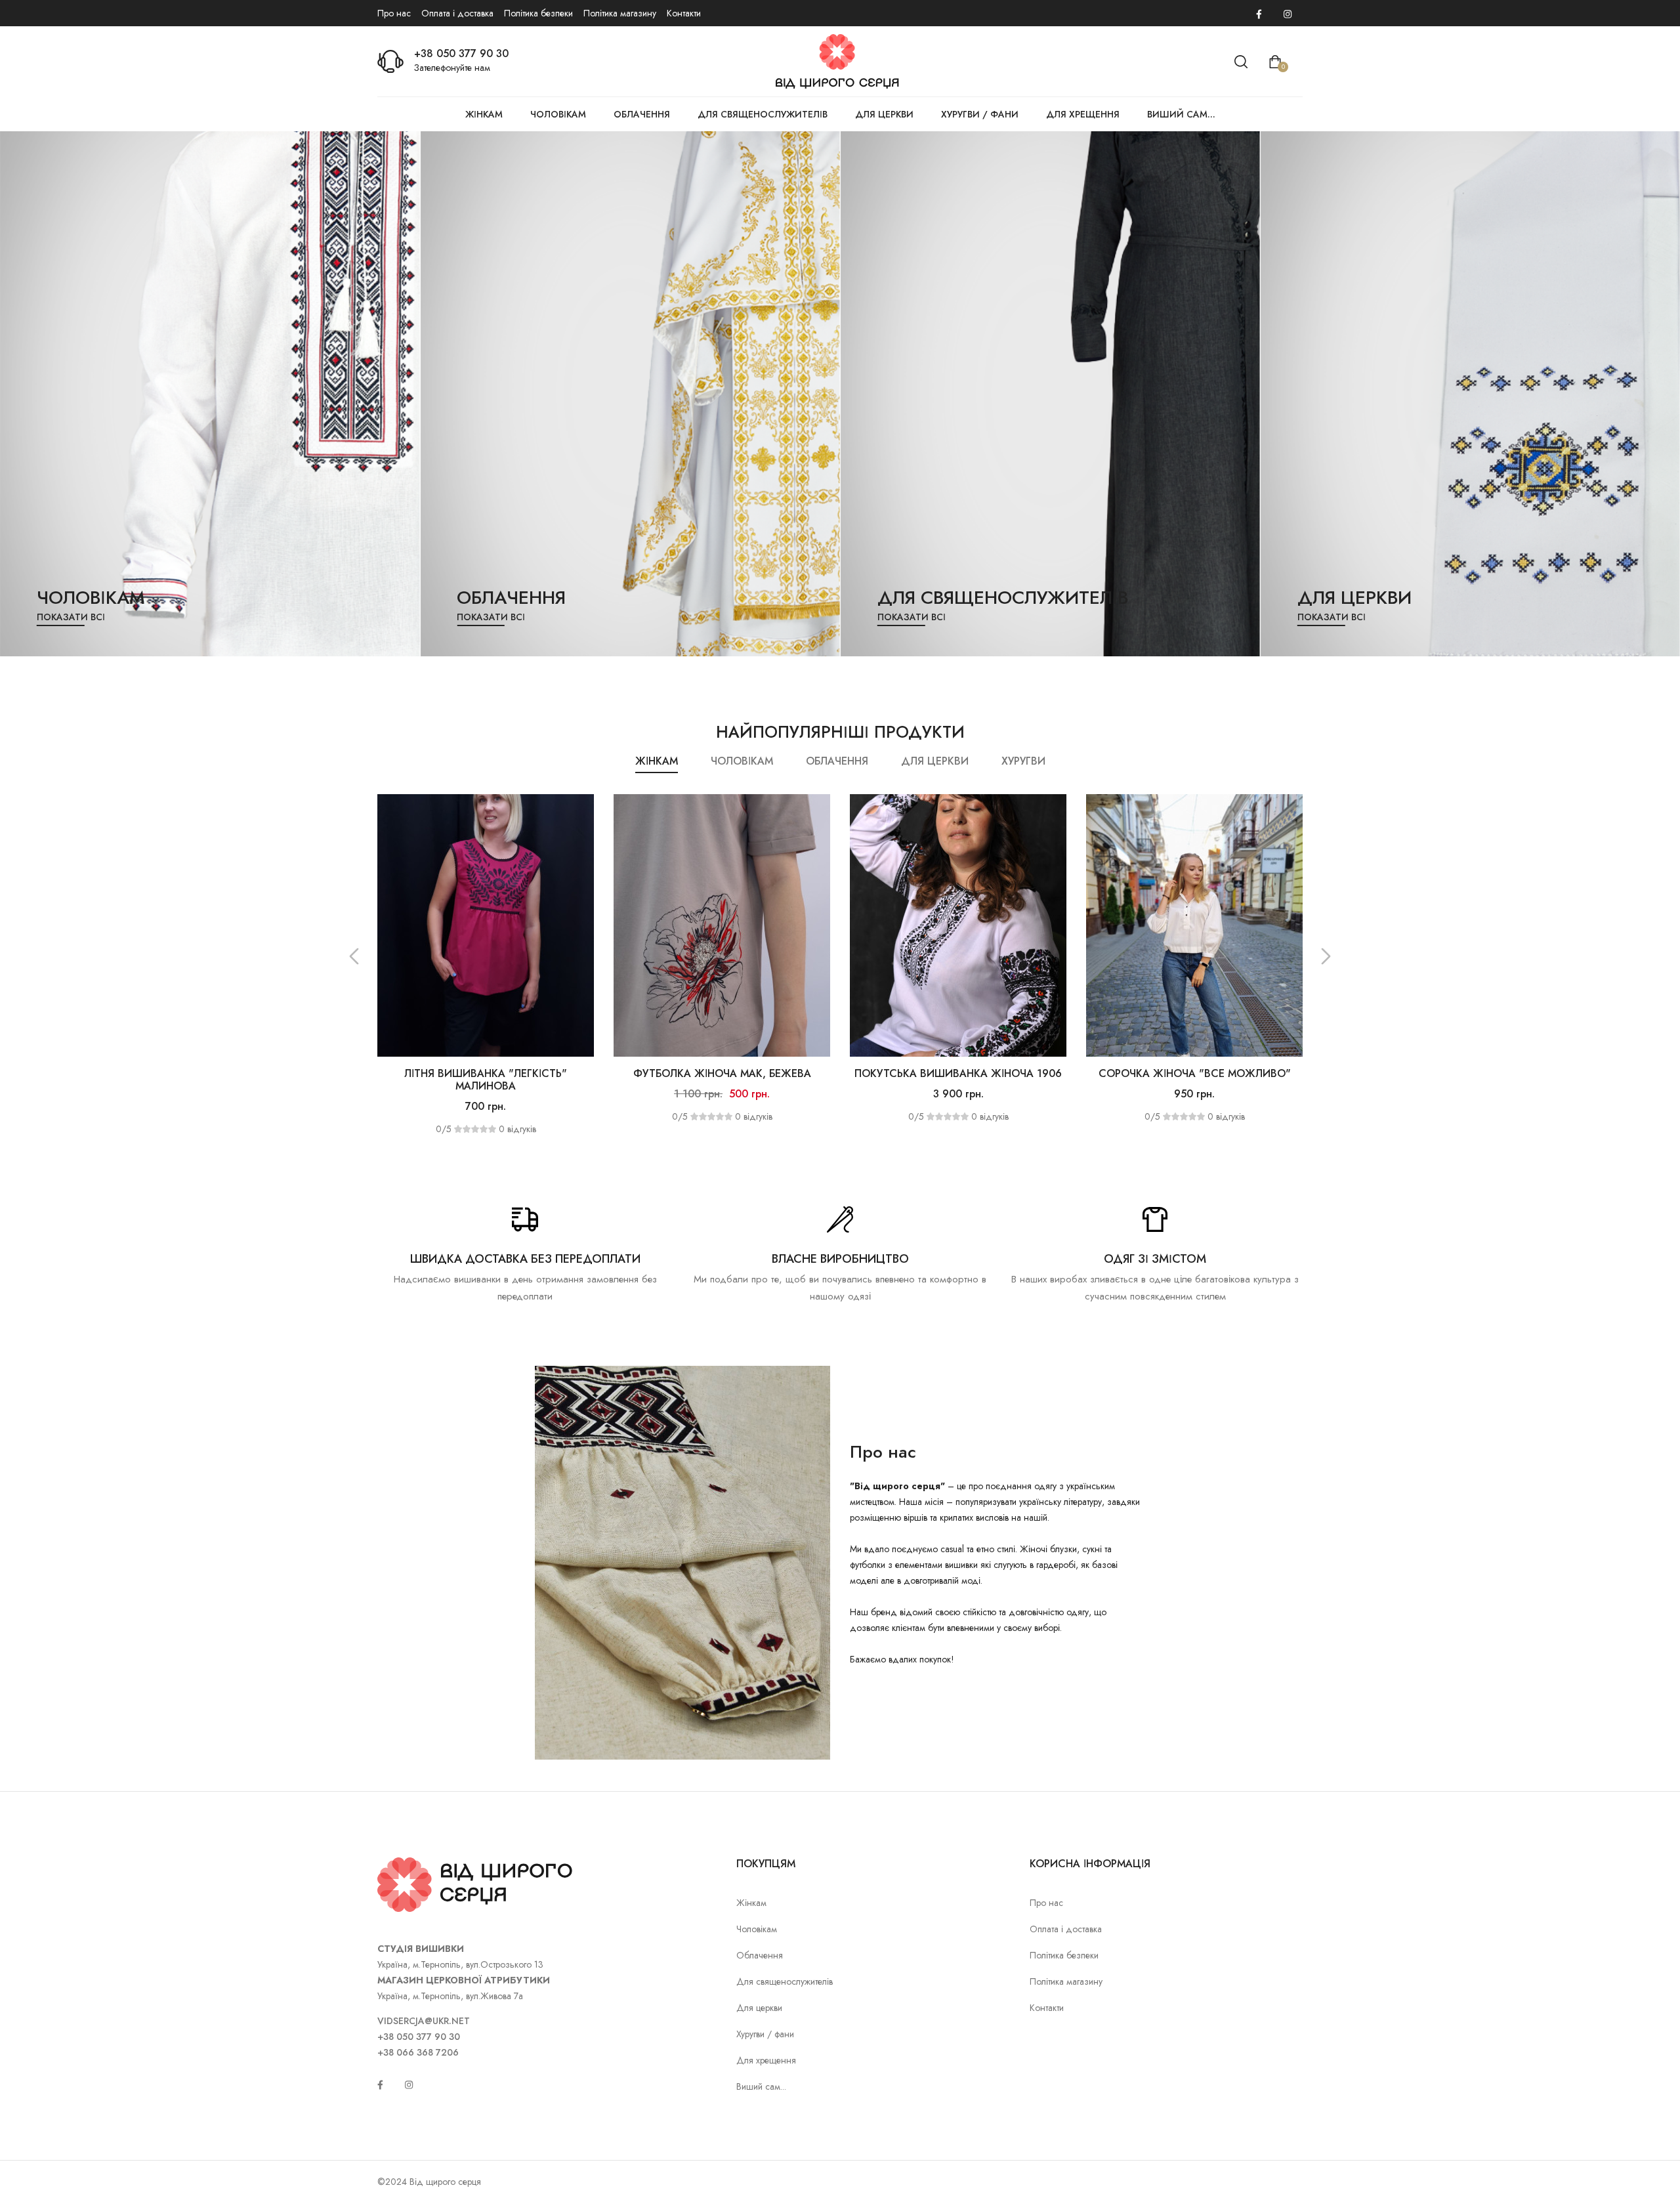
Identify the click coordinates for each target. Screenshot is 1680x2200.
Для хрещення (1083, 114)
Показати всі (71, 617)
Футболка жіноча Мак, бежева (486, 1073)
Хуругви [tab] (1023, 761)
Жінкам (484, 114)
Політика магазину (620, 13)
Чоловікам (558, 114)
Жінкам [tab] (657, 761)
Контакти (684, 13)
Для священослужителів (763, 114)
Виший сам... (1181, 114)
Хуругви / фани (980, 114)
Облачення (642, 114)
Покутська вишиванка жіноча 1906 (722, 1073)
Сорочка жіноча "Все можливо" (958, 1073)
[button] (354, 956)
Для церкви (884, 114)
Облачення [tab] (837, 761)
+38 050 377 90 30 (461, 53)
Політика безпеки (538, 13)
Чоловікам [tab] (742, 761)
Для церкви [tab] (935, 761)
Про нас (394, 13)
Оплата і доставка (457, 13)
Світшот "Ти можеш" (1194, 1073)
